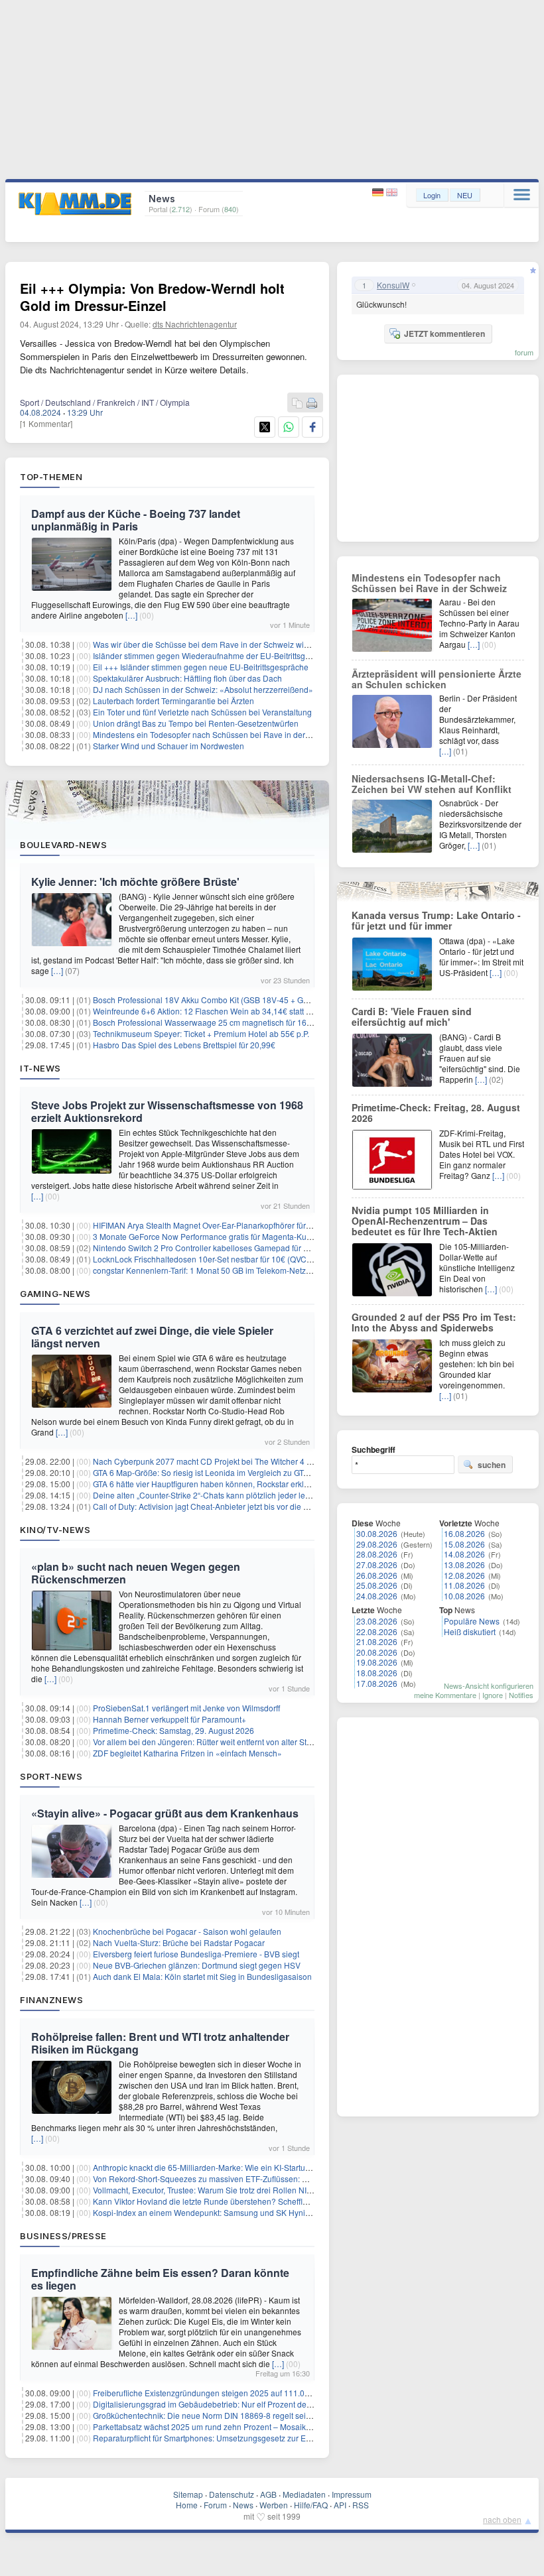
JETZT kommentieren (444, 334)
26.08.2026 (377, 1575)
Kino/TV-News (55, 1530)
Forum (215, 2505)
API (340, 2505)
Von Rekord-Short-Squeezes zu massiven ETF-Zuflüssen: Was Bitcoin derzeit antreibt (246, 2178)
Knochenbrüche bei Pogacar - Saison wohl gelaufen (187, 1931)
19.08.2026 (377, 1662)
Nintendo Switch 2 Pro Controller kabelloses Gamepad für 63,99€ (211, 1248)
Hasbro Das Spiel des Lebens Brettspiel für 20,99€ (184, 1045)
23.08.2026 (377, 1621)
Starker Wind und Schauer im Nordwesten (169, 746)
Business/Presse (63, 2236)
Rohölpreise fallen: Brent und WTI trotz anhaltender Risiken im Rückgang (160, 2043)
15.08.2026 (464, 1544)
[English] (392, 193)
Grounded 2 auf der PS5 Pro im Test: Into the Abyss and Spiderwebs (434, 1322)
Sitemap (188, 2494)
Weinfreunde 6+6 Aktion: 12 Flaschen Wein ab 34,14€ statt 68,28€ (212, 1011)
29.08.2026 (377, 1544)
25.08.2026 (377, 1585)
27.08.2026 (377, 1564)
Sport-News (51, 1776)
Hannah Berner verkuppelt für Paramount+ (170, 1719)
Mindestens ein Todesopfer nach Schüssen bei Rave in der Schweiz (215, 734)
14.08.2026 (464, 1554)
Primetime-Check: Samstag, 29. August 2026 (173, 1730)
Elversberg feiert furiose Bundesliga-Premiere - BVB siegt (196, 1954)
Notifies (521, 1695)
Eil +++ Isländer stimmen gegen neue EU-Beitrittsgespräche (201, 667)
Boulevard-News (63, 845)
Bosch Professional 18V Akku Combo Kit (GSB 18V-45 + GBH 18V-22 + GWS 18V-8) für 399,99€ (266, 1000)
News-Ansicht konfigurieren (489, 1686)
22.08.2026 (377, 1631)
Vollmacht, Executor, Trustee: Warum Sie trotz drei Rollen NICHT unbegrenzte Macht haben (256, 2190)
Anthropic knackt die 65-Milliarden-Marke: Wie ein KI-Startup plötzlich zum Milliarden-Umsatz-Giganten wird (286, 2167)
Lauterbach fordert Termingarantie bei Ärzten (173, 701)
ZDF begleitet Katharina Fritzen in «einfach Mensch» (187, 1753)
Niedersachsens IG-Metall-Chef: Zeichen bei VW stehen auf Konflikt (432, 784)
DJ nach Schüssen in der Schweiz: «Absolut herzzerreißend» (203, 689)
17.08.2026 (377, 1683)
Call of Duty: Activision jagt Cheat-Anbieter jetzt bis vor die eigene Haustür (226, 1506)
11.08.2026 (464, 1585)
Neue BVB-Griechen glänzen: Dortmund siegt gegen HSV (197, 1965)
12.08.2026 (464, 1575)
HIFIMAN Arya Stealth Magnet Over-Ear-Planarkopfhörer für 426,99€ (215, 1225)
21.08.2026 (377, 1641)
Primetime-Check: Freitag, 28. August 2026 (436, 1113)
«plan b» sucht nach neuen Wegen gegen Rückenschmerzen (136, 1573)
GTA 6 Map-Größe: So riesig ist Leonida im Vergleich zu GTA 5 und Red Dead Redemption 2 (258, 1472)
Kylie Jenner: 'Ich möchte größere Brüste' (135, 882)
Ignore (493, 1695)
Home (187, 2505)
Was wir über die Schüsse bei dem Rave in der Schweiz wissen (207, 644)
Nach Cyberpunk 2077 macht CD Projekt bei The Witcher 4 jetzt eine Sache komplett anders (258, 1461)
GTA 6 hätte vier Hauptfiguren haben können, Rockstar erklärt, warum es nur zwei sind (247, 1484)
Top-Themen (51, 477)
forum (524, 352)
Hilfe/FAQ (311, 2505)
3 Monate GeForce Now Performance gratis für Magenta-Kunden (209, 1236)
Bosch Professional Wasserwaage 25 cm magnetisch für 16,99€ (208, 1022)
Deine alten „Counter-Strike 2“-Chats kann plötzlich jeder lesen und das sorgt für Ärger (248, 1495)
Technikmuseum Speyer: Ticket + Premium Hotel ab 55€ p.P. (201, 1033)
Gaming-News (55, 1294)
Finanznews (51, 2000)
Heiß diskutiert (470, 1631)
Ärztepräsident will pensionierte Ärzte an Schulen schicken (437, 679)
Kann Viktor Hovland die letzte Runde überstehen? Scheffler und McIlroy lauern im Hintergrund (264, 2201)
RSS (361, 2505)
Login (432, 195)
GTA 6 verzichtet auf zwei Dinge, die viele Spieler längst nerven (152, 1337)
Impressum (352, 2494)
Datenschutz (232, 2494)
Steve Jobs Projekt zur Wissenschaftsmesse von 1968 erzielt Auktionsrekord (167, 1111)
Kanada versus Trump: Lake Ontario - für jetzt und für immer (436, 920)
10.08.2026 (464, 1596)
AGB (268, 2494)
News (243, 2505)
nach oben (502, 2519)
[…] (131, 615)
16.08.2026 (464, 1533)
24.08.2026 (377, 1596)
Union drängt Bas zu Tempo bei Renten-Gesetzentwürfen (196, 723)
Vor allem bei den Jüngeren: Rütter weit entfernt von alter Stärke (208, 1742)
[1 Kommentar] (46, 423)
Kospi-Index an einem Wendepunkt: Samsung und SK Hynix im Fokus (218, 2212)
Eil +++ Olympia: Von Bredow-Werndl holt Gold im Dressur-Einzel (152, 297)
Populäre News (472, 1621)
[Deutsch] (379, 193)
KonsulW (393, 285)
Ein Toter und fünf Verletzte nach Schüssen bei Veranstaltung (202, 712)
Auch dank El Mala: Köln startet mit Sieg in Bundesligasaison (202, 1976)
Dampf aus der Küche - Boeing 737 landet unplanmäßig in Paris (136, 520)
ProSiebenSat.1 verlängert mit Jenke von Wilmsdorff (186, 1708)
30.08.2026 (377, 1533)
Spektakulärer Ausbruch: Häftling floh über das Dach (187, 678)
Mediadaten (304, 2494)
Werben (274, 2505)
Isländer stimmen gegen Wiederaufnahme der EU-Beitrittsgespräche (216, 655)
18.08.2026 (377, 1673)
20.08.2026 (377, 1652)
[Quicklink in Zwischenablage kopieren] (297, 403)
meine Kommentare (445, 1695)
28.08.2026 (377, 1554)
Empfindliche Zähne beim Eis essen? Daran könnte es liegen (160, 2279)
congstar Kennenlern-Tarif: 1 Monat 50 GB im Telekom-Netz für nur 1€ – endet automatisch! (256, 1270)
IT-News (40, 1068)
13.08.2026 (464, 1564)
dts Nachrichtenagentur (195, 324)
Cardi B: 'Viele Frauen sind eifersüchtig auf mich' (412, 1016)
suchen (492, 1465)
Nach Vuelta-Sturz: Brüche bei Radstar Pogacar (179, 1942)
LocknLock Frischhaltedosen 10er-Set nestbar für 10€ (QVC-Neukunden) (224, 1259)
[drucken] (312, 403)
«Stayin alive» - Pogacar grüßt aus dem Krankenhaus (165, 1813)
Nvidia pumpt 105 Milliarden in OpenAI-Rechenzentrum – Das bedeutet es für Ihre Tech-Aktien (425, 1221)
